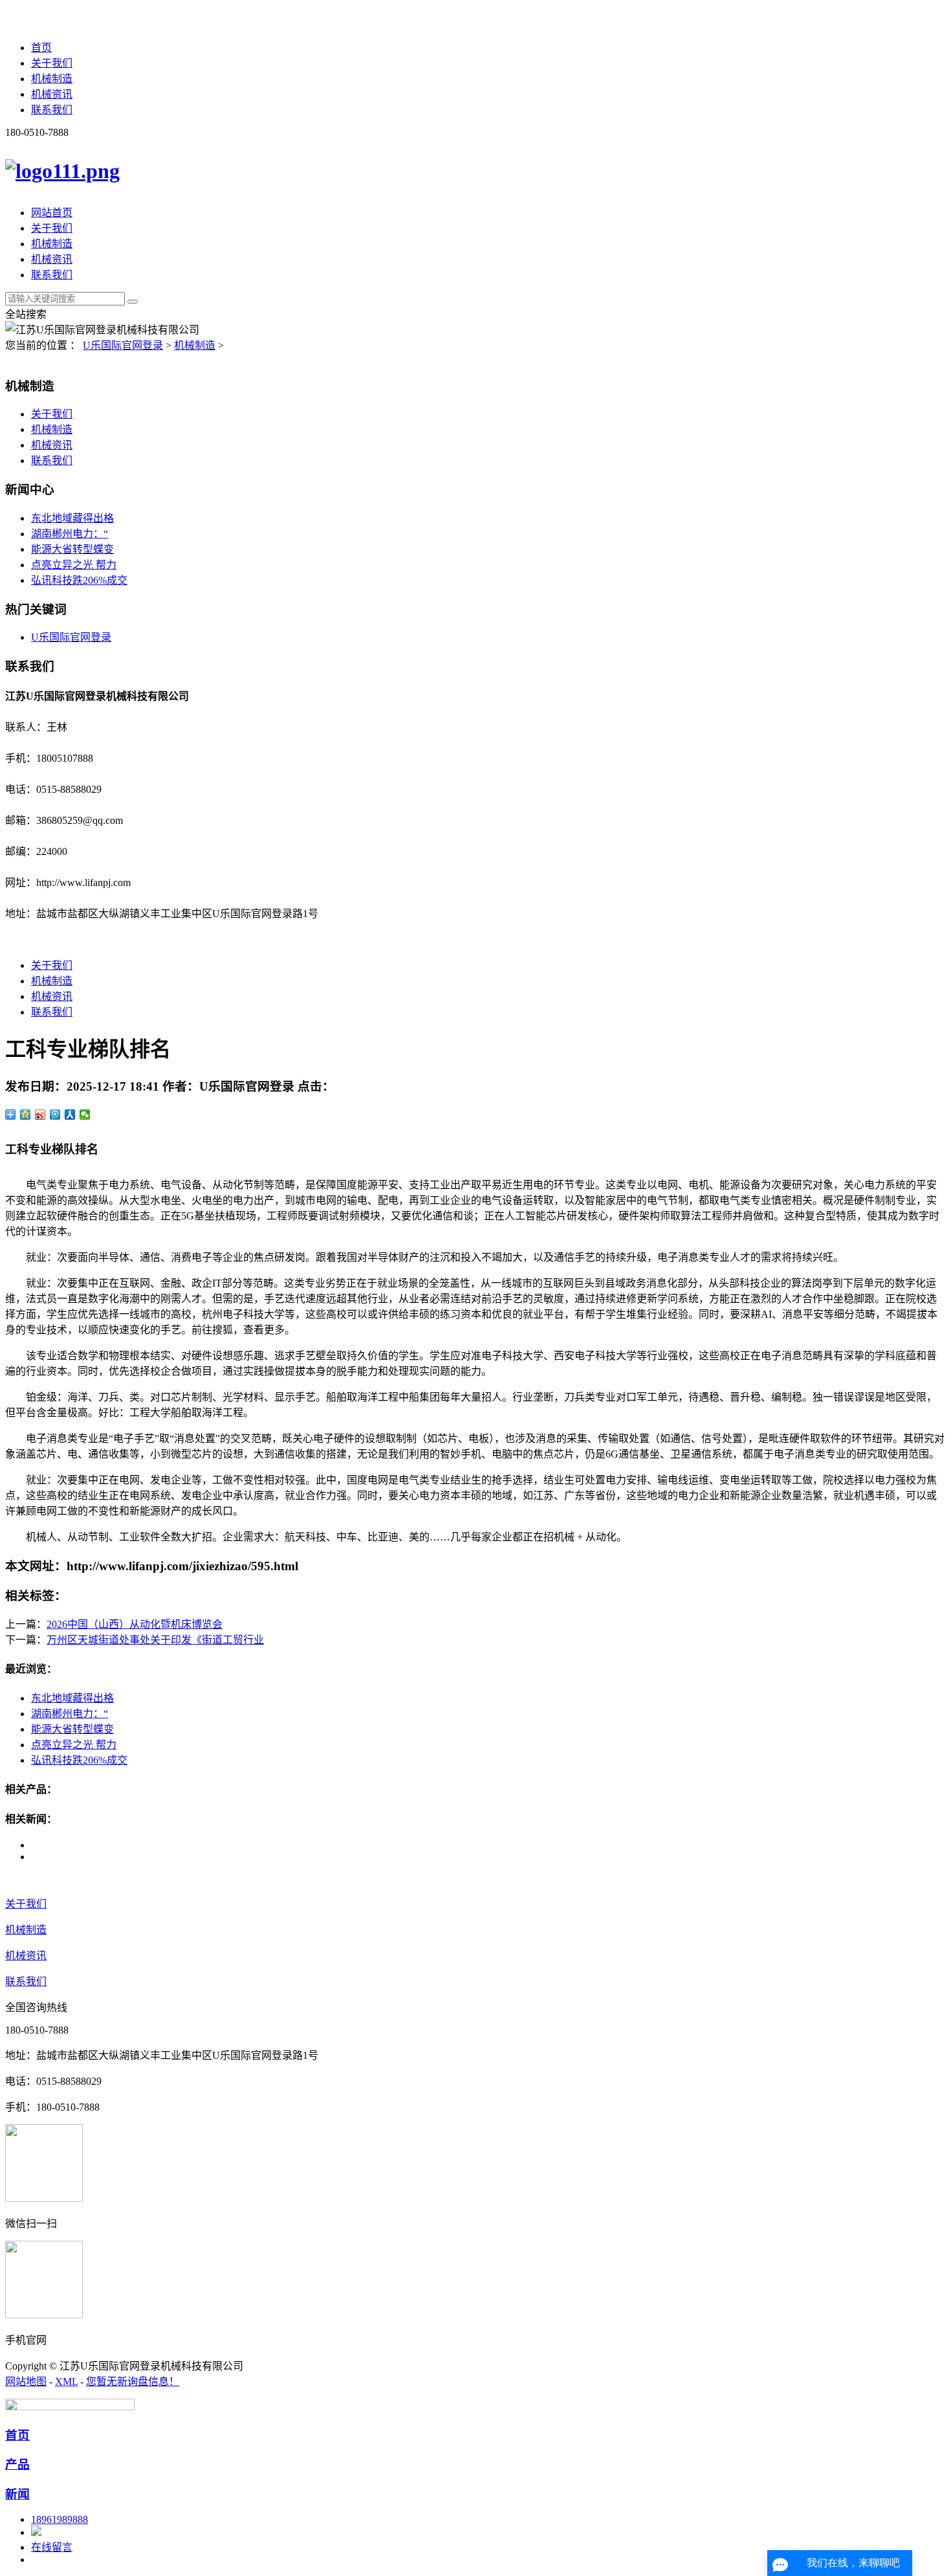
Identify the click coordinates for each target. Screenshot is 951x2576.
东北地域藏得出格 (72, 518)
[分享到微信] (85, 1115)
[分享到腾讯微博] (55, 1115)
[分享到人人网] (70, 1115)
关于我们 (52, 63)
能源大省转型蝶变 (72, 549)
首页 (41, 48)
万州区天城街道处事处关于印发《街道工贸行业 (155, 1640)
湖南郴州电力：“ (70, 534)
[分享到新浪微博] (40, 1115)
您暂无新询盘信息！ (133, 2382)
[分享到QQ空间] (26, 1115)
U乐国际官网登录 (123, 345)
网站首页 (52, 213)
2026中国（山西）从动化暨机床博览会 (135, 1624)
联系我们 (52, 110)
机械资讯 (52, 94)
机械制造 (52, 79)
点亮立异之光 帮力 (74, 565)
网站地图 (26, 2382)
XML (66, 2382)
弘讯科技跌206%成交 (79, 580)
